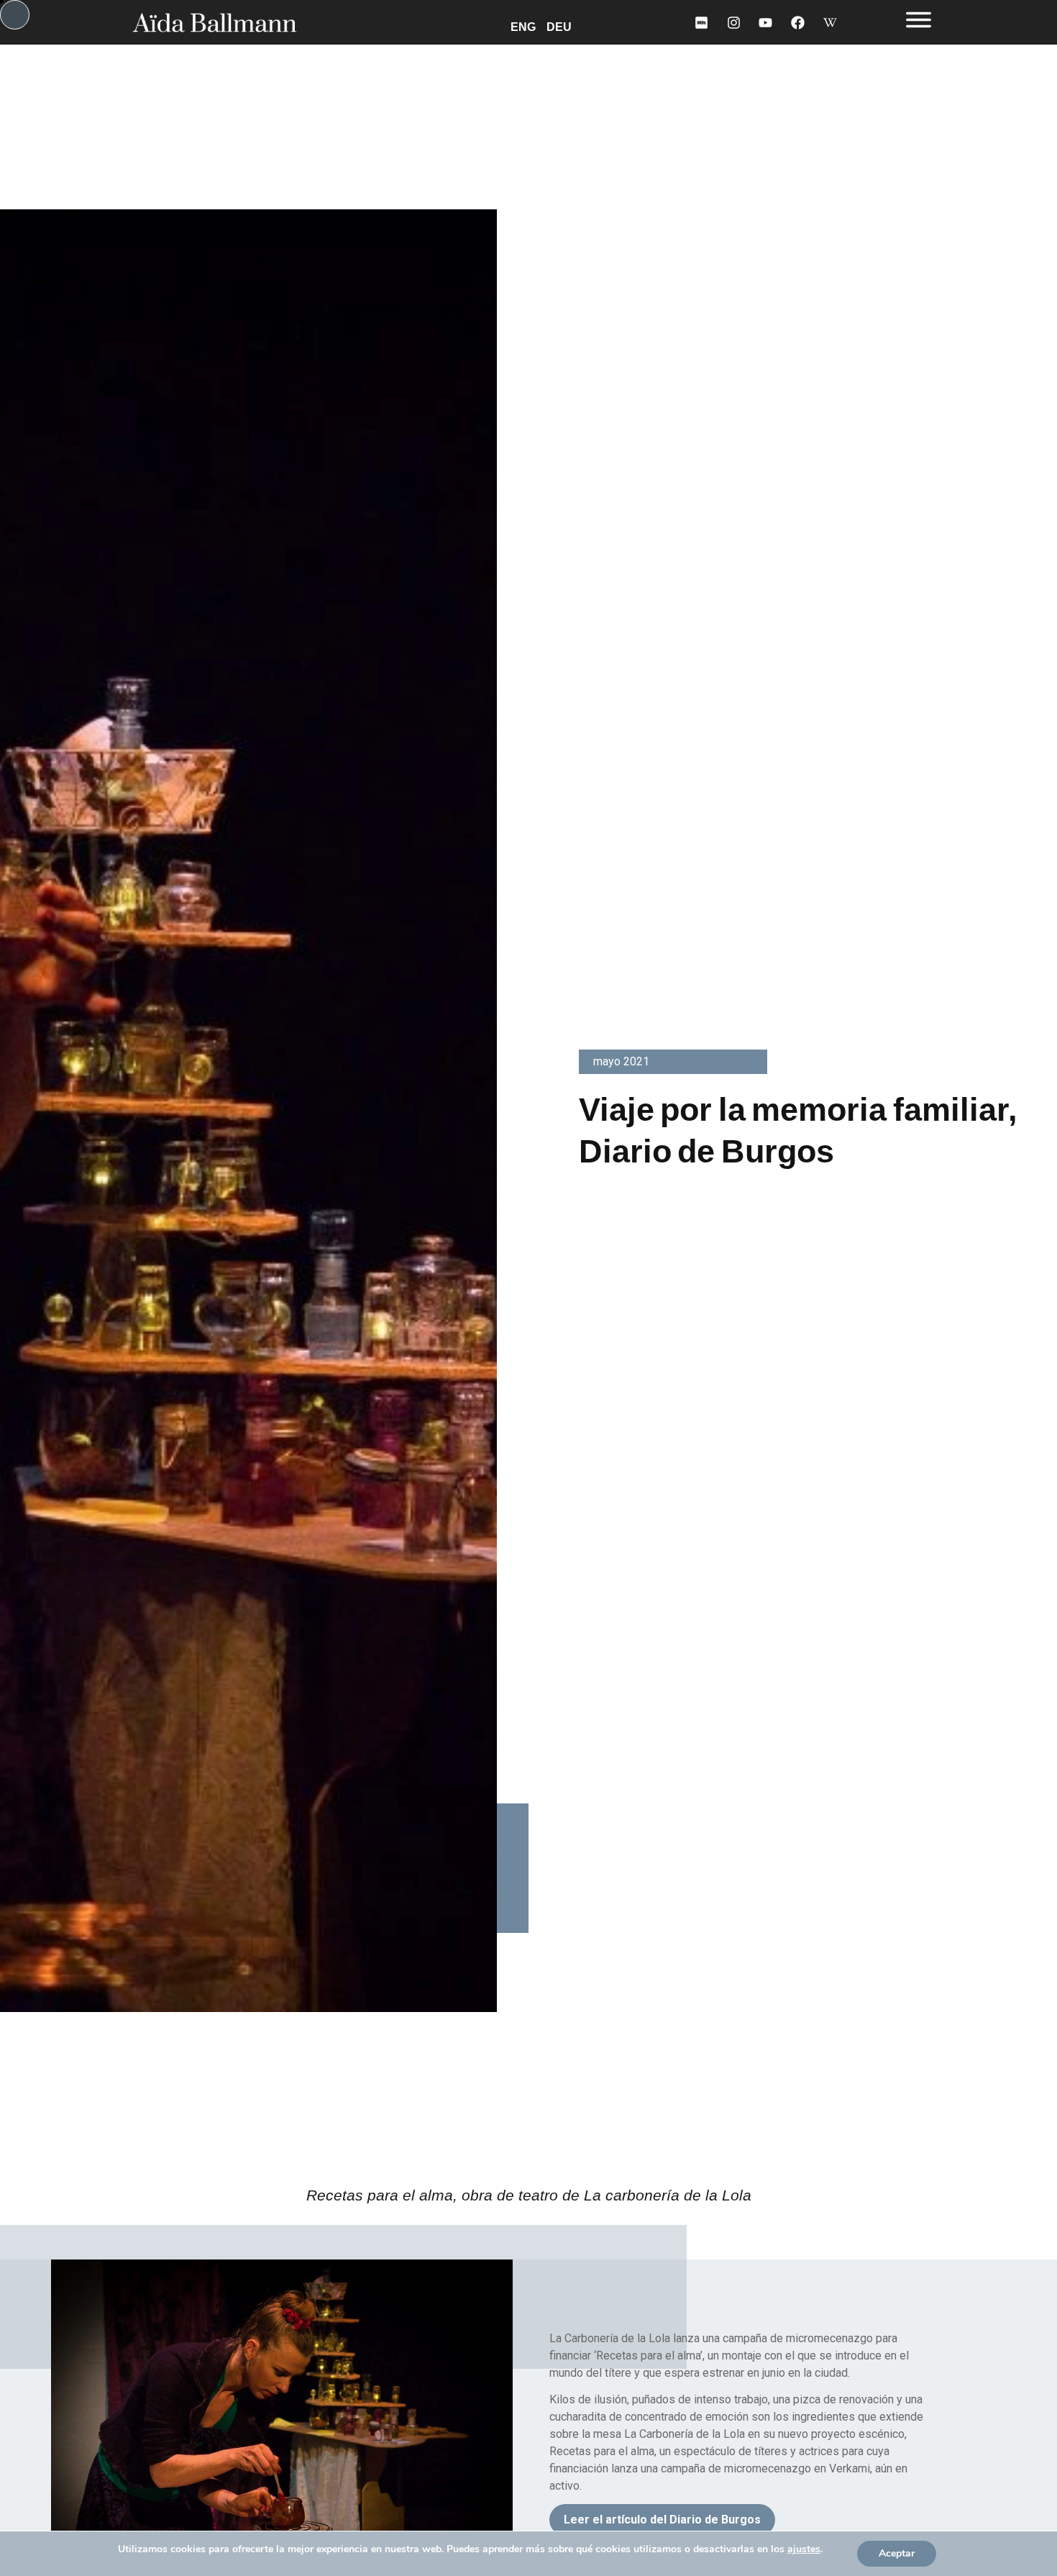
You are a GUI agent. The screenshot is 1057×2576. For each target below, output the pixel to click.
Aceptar (897, 2553)
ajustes (804, 2549)
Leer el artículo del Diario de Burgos (662, 2520)
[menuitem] (526, 26)
